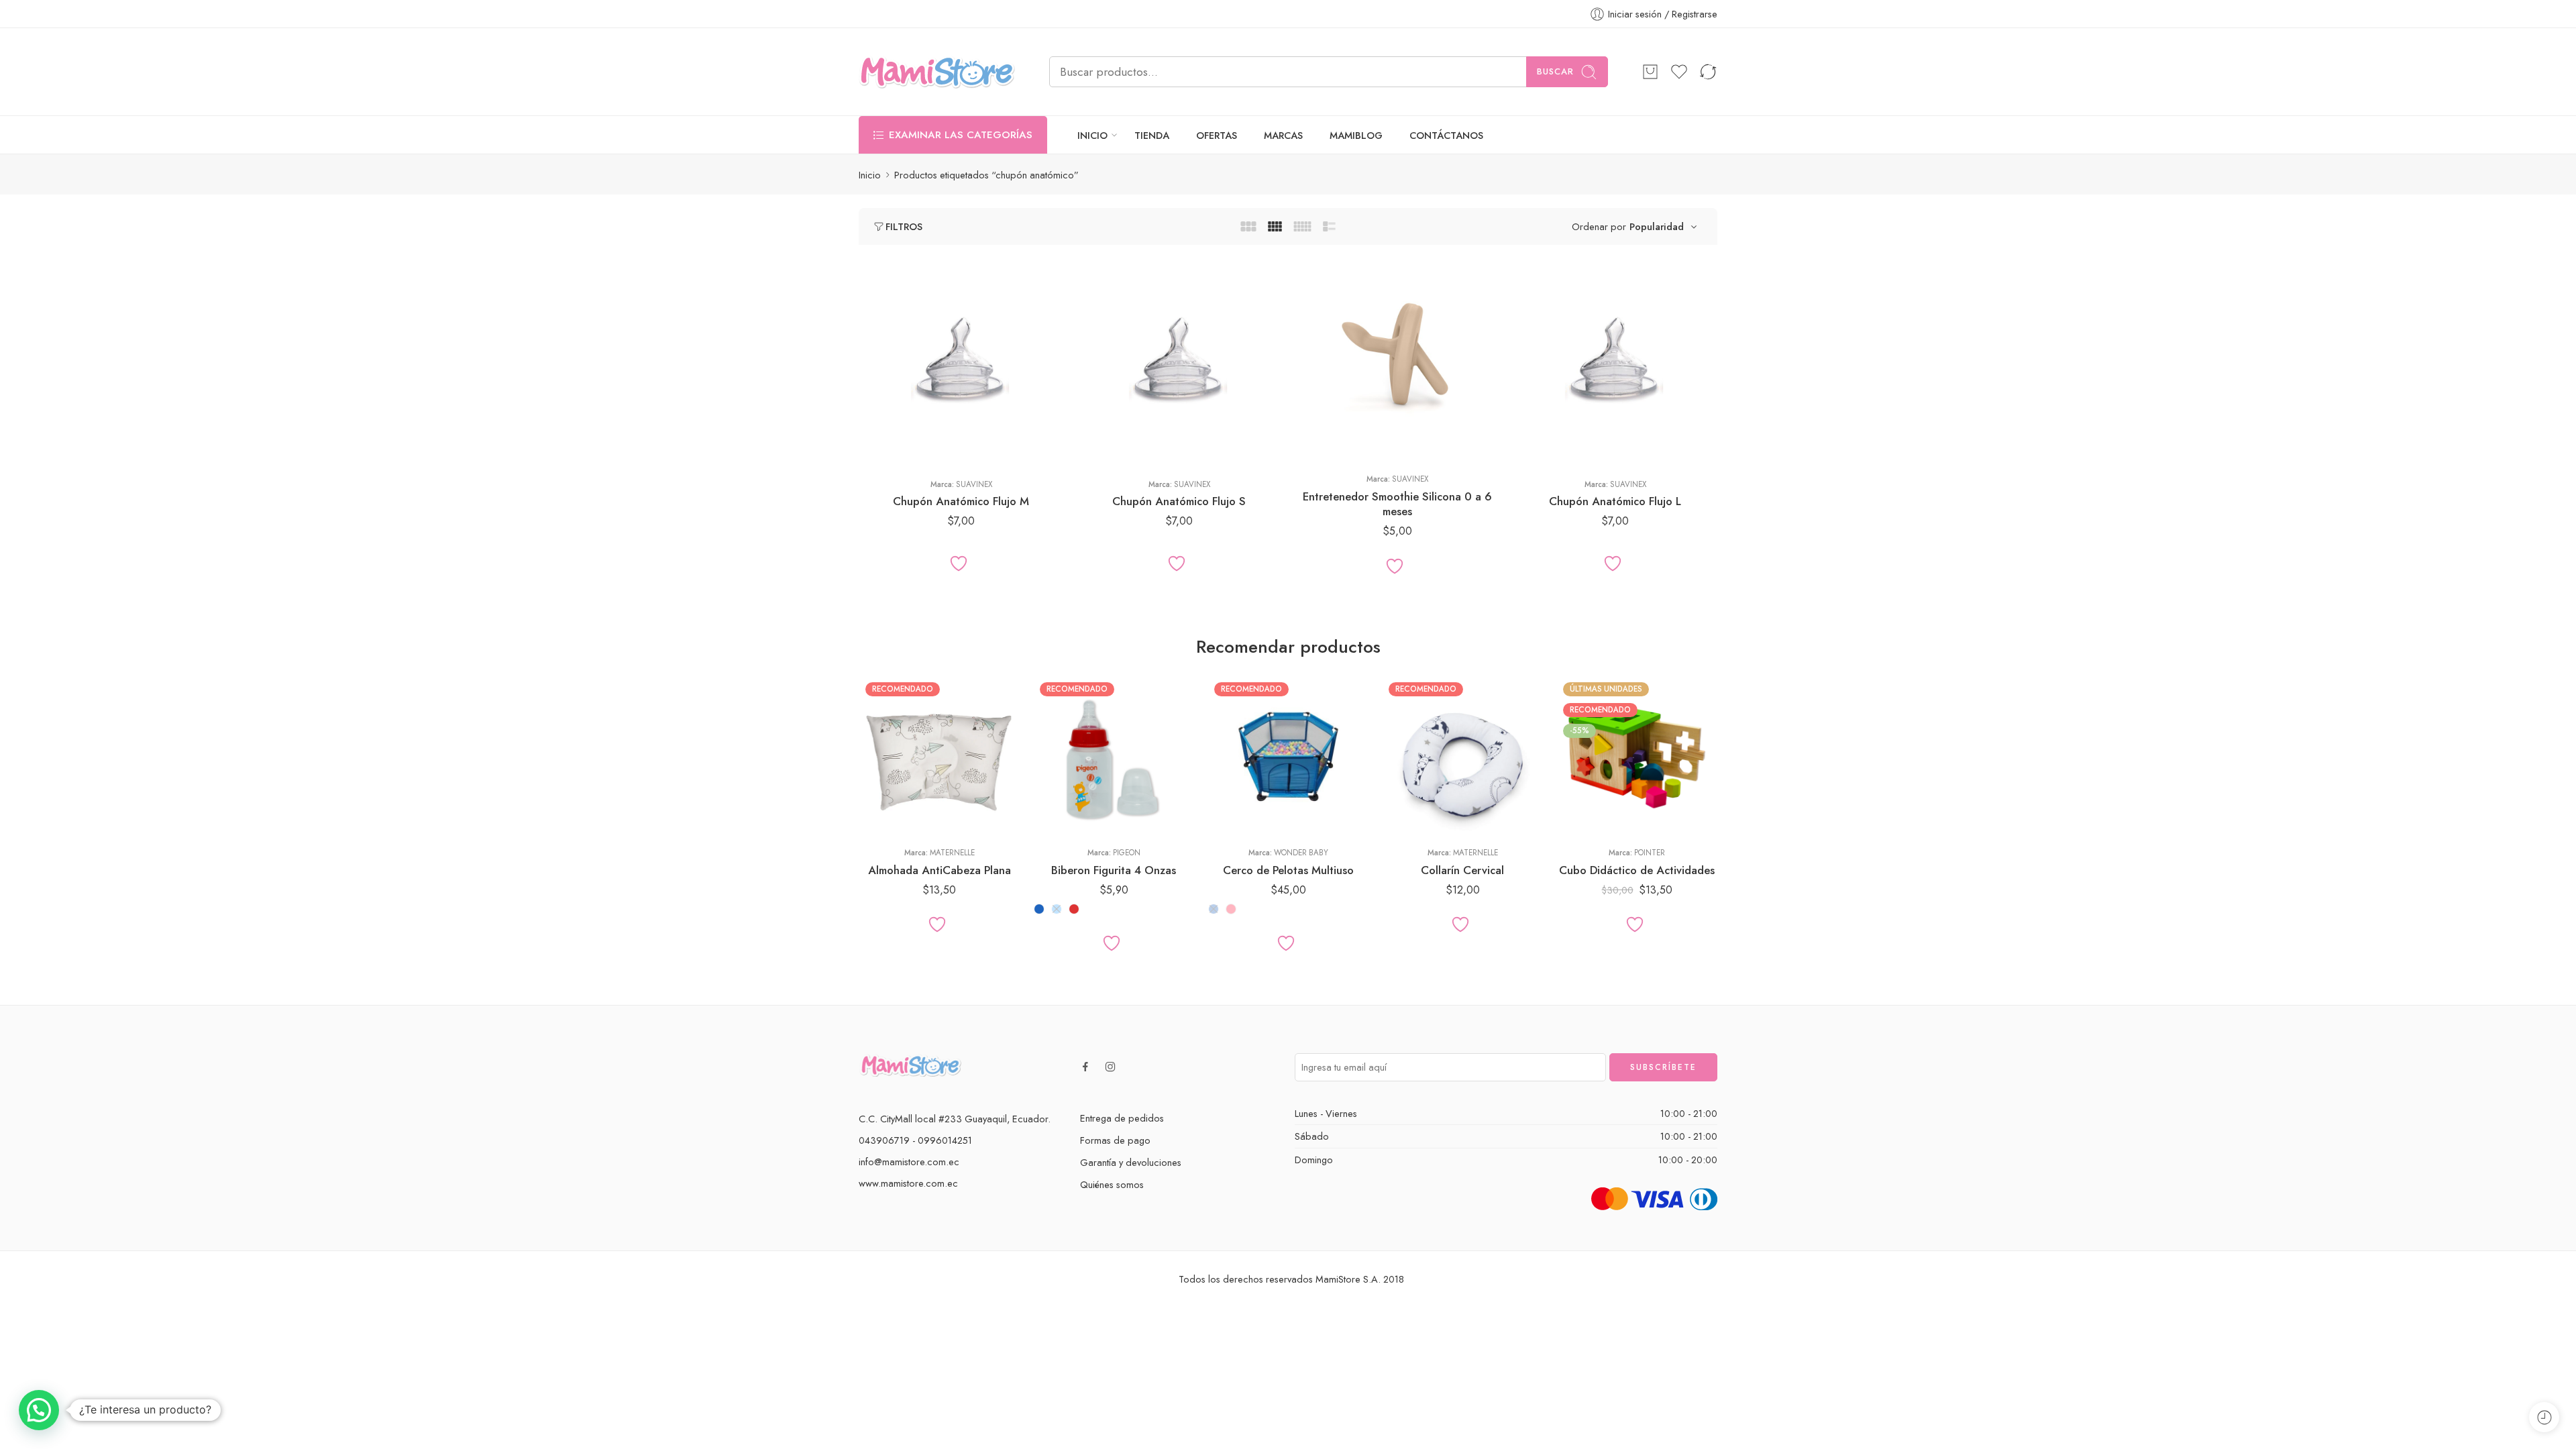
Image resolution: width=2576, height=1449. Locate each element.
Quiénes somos (1112, 1184)
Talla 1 (896, 428)
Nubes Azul (1418, 797)
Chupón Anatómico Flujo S (1179, 501)
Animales (895, 777)
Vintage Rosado (1419, 817)
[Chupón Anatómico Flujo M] (961, 361)
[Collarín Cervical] (1462, 756)
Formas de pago (1115, 1140)
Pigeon (1127, 853)
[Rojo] (1074, 909)
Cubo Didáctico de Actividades (1637, 870)
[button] (39, 1410)
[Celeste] (1057, 909)
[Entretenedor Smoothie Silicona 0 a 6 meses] (1397, 361)
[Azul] (1039, 909)
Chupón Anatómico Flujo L (1615, 501)
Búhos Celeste (1418, 777)
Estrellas (896, 817)
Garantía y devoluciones (1131, 1162)
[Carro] (1650, 72)
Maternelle (952, 853)
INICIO (1092, 135)
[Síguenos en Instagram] (1110, 1067)
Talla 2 (895, 448)
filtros (904, 226)
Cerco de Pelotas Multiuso (1288, 870)
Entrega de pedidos (1122, 1118)
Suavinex (974, 484)
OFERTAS (1217, 135)
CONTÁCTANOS (1446, 135)
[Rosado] (1231, 909)
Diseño (872, 759)
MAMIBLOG (1356, 135)
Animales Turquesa (1418, 757)
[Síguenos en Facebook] (1085, 1067)
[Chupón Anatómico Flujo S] (1179, 361)
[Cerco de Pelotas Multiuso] (1288, 756)
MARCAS (1283, 135)
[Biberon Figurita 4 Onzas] (1114, 756)
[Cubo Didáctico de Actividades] (1637, 756)
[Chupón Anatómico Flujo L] (1615, 361)
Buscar (1555, 71)
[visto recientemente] (2544, 1417)
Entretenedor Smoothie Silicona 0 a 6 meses (1397, 504)
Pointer (1650, 853)
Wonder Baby (1301, 853)
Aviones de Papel (896, 797)
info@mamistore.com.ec (909, 1162)
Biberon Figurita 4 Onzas (1114, 870)
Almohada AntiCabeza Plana (940, 870)
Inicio (870, 175)
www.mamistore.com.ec (908, 1183)
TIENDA (1152, 135)
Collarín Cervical (1462, 870)
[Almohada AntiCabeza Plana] (939, 756)
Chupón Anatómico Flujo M (961, 501)
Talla (868, 411)
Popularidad (1657, 226)
